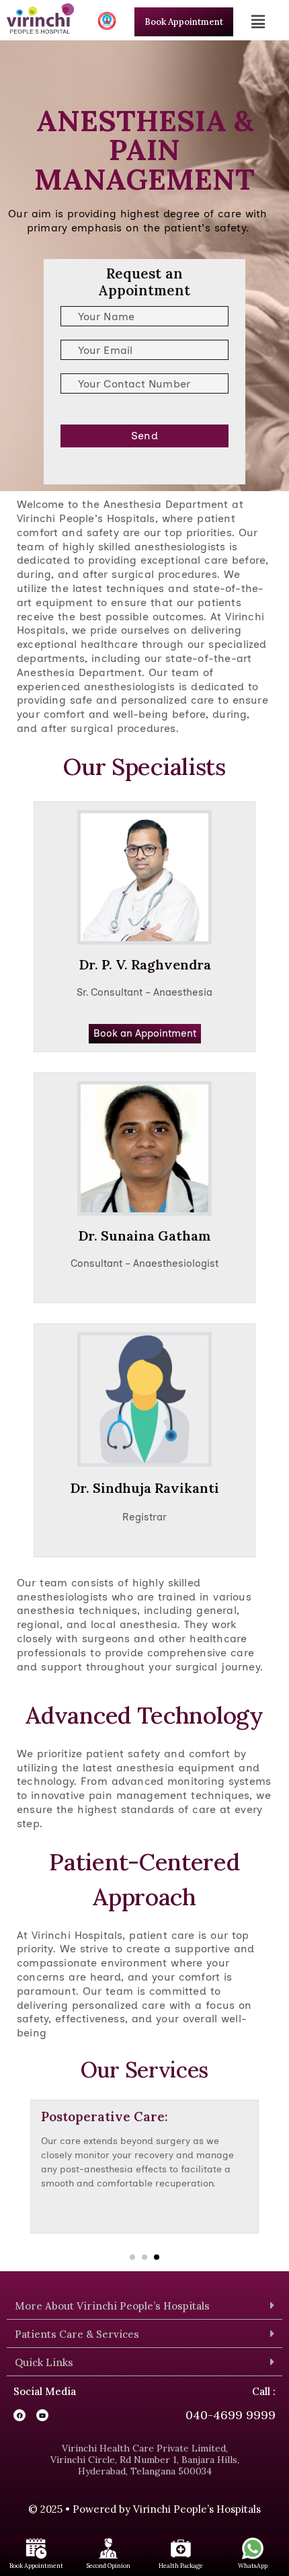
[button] (260, 22)
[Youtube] (42, 2415)
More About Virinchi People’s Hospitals (112, 2306)
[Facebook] (19, 2415)
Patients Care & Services (77, 2334)
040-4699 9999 (231, 2415)
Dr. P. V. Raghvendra (145, 964)
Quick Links (44, 2362)
